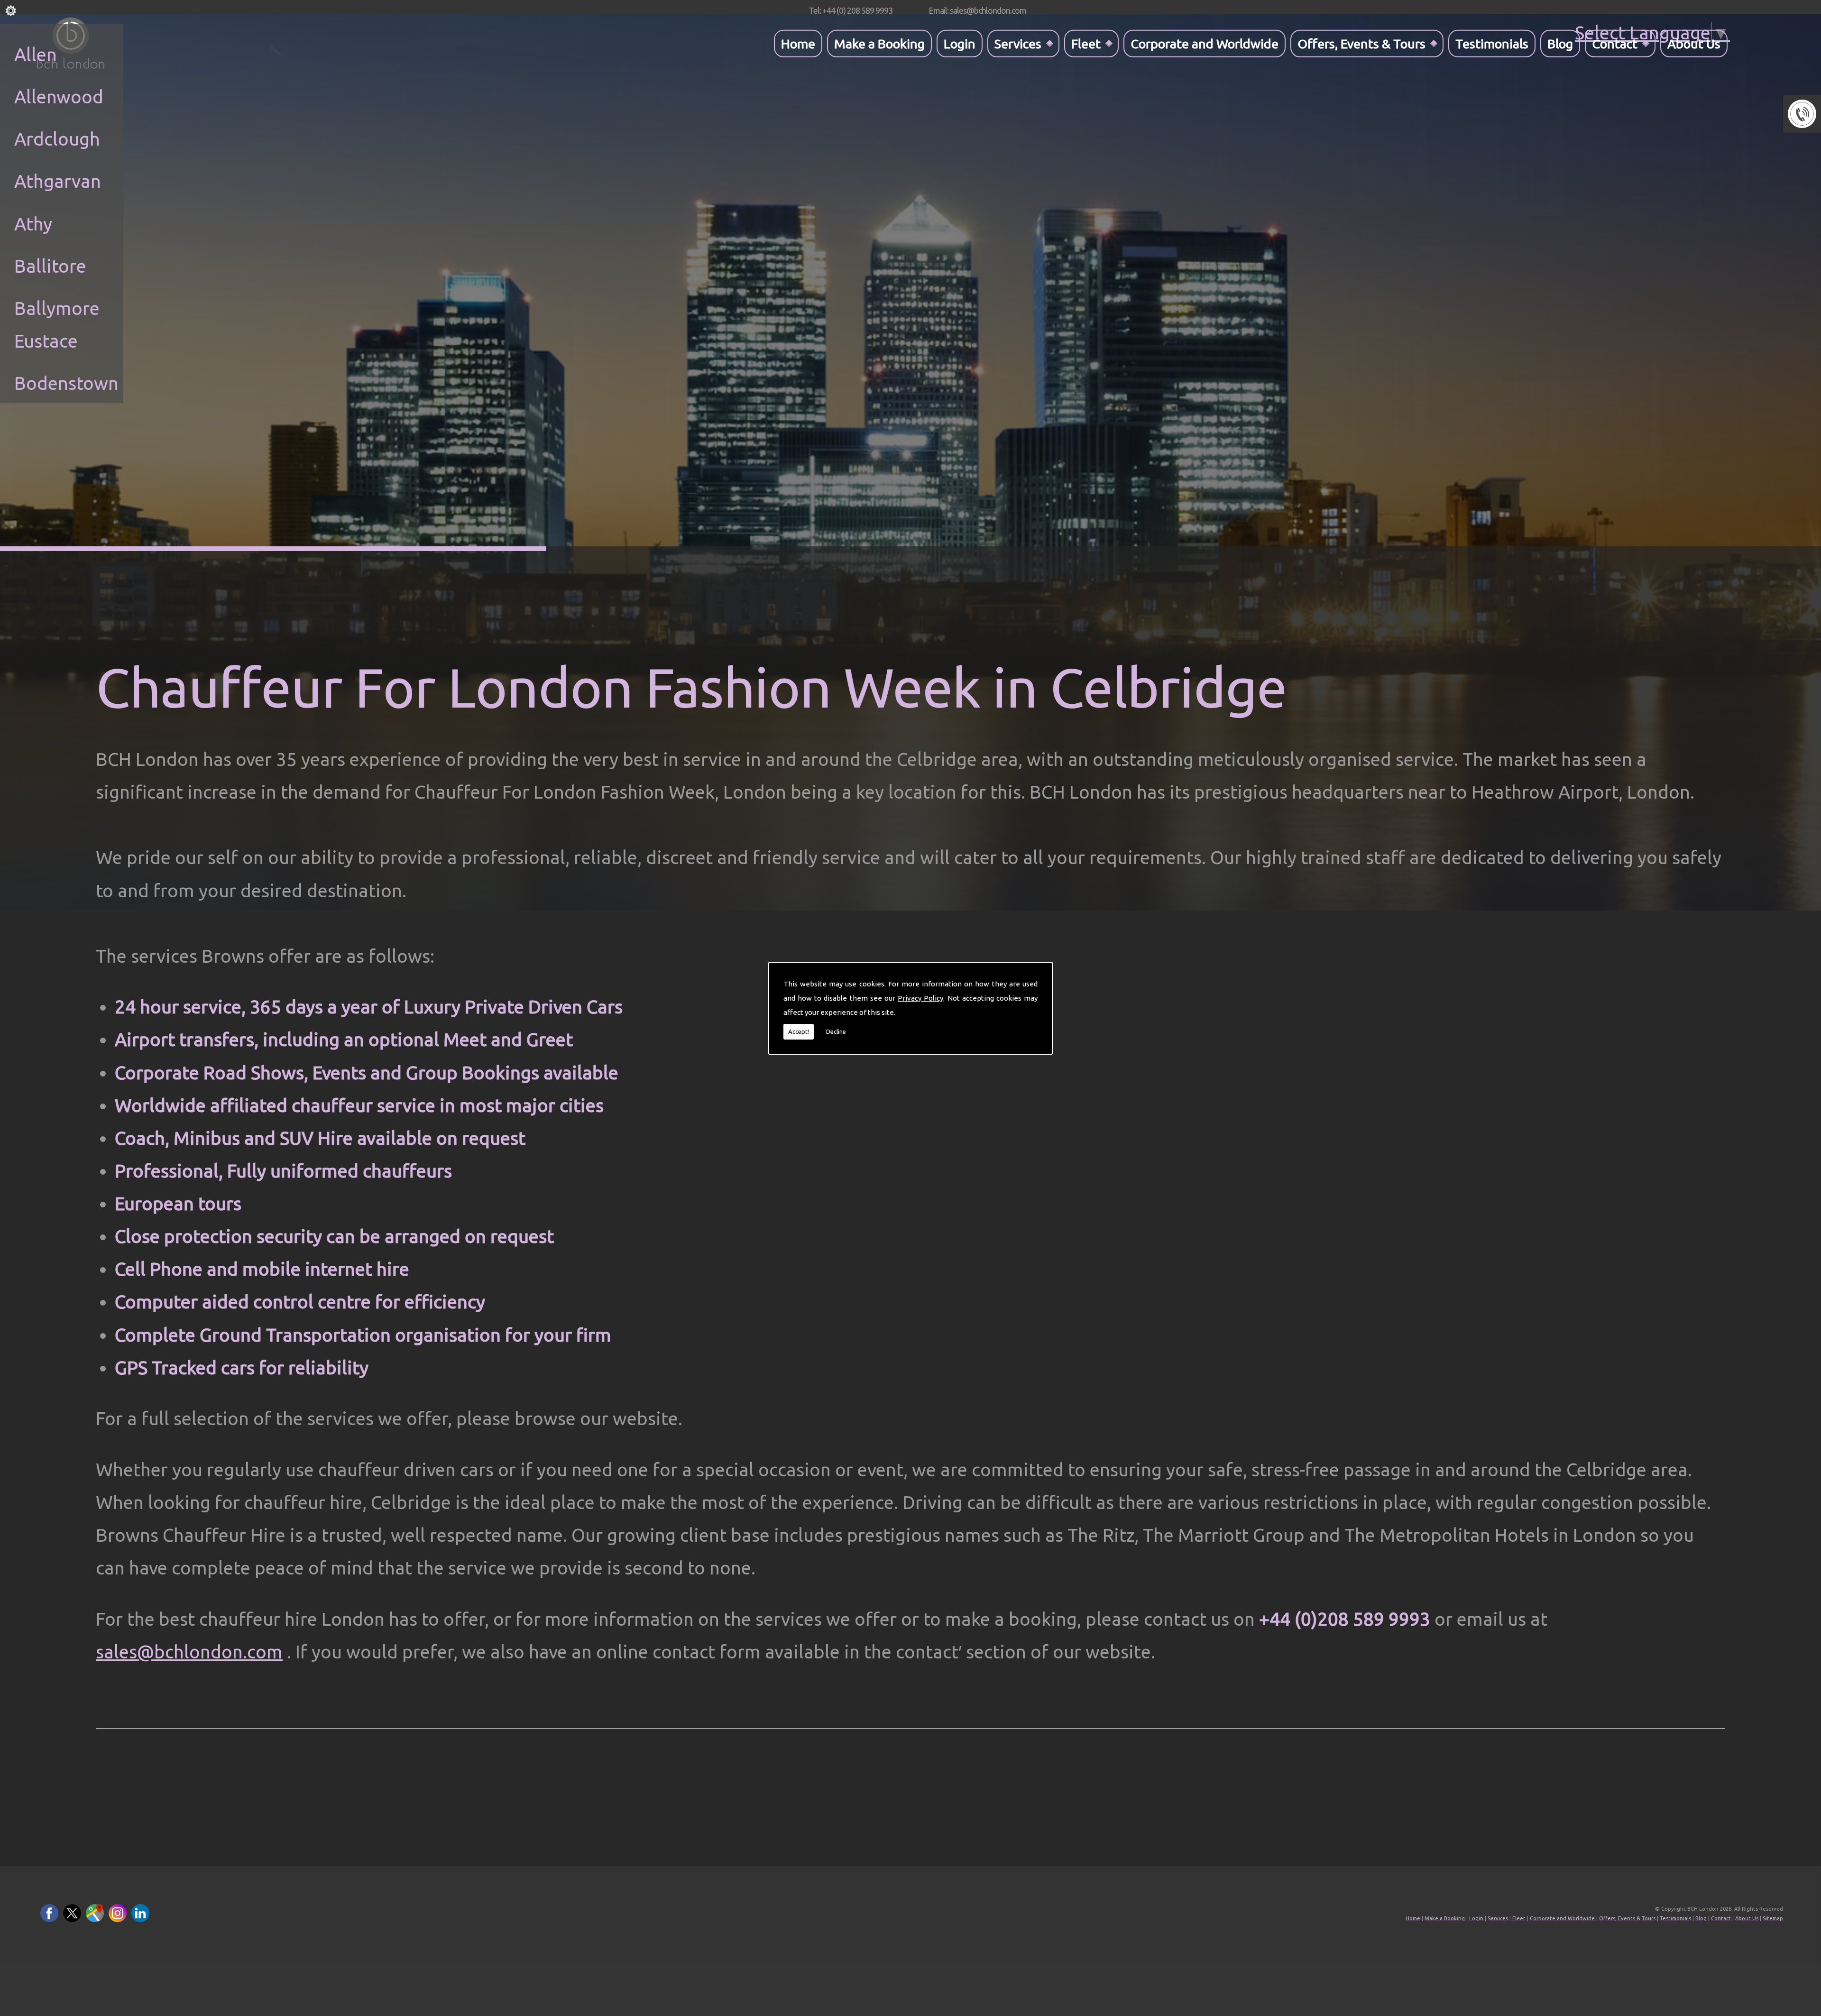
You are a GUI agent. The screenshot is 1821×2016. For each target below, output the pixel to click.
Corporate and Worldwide (1205, 43)
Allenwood (59, 97)
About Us (1694, 43)
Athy (33, 224)
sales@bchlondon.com (189, 1652)
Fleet (1086, 43)
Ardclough (57, 139)
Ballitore (50, 266)
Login (960, 43)
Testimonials (1492, 43)
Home (798, 43)
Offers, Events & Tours (1361, 43)
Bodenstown (66, 383)
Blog (1560, 43)
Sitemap (1773, 1918)
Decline (836, 1031)
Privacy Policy (920, 998)
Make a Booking (879, 43)
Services (1018, 43)
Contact (1615, 43)
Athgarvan (58, 181)
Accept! (799, 1031)
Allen (36, 54)
